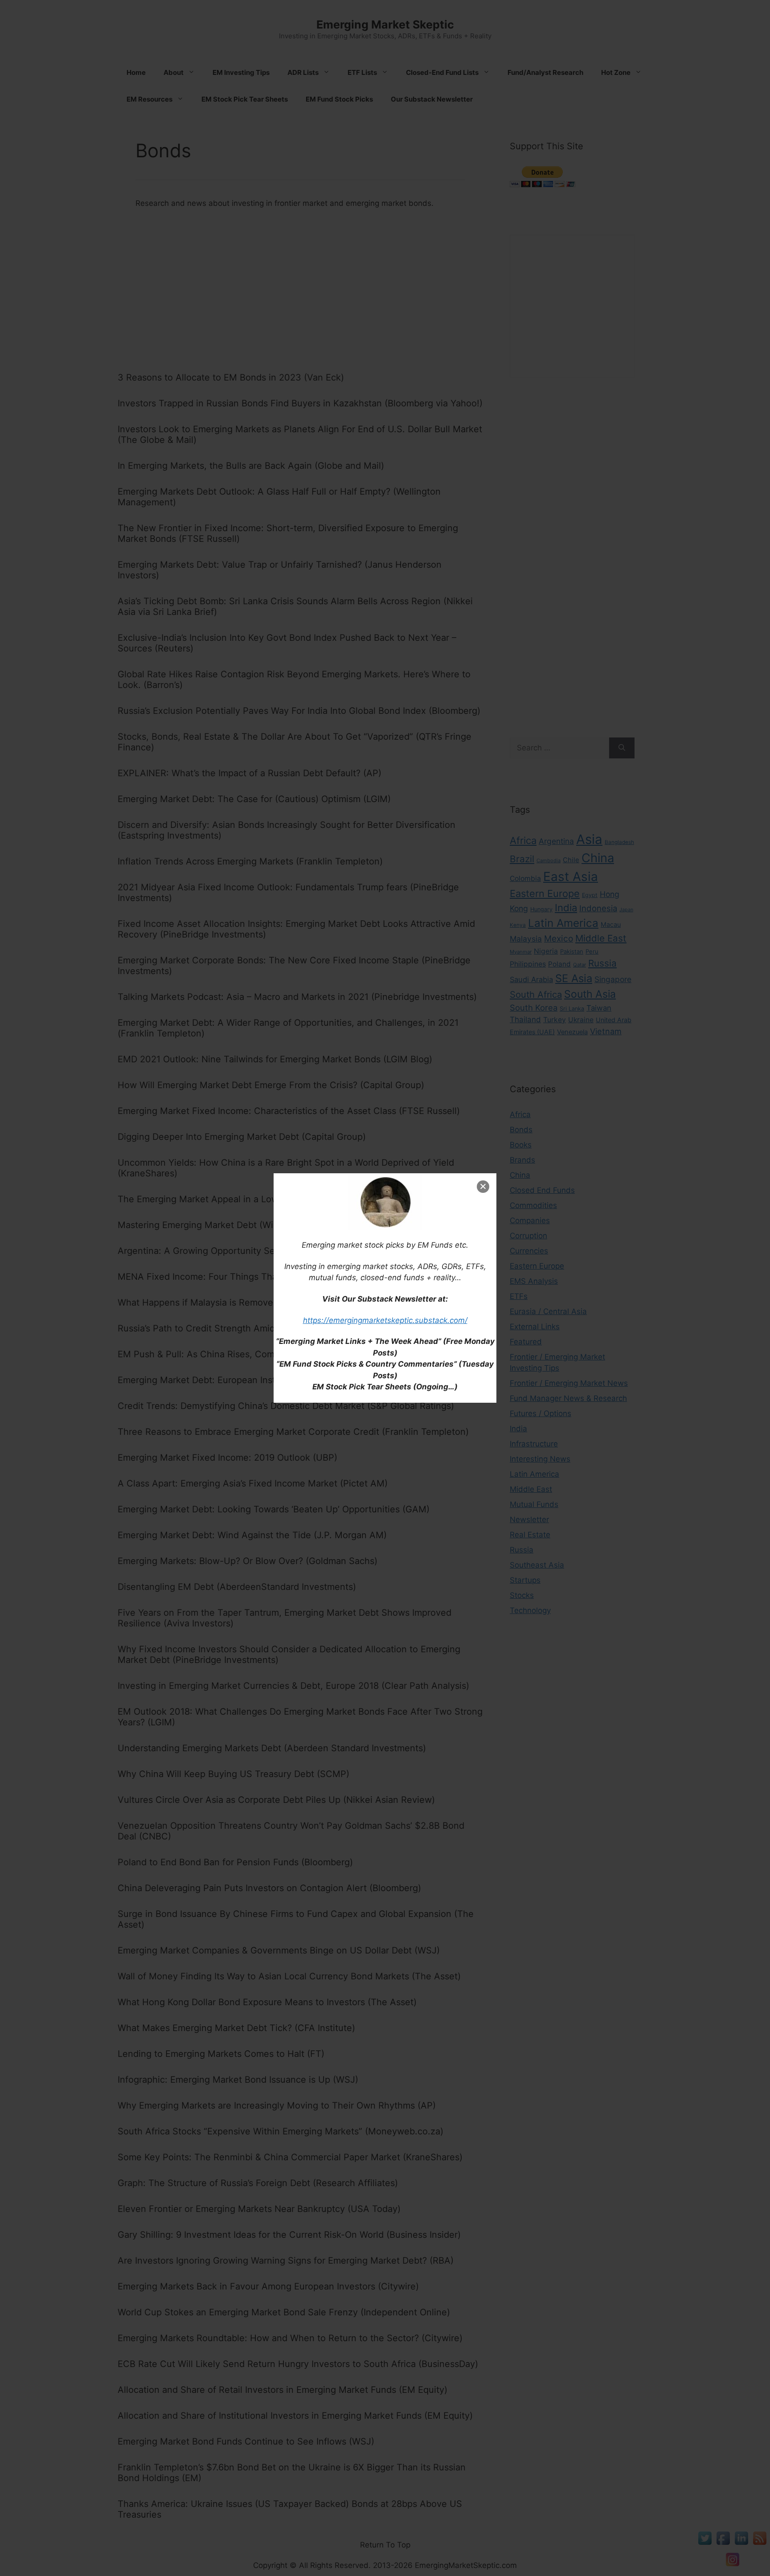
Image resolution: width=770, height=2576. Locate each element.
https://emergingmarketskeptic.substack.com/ (385, 1320)
